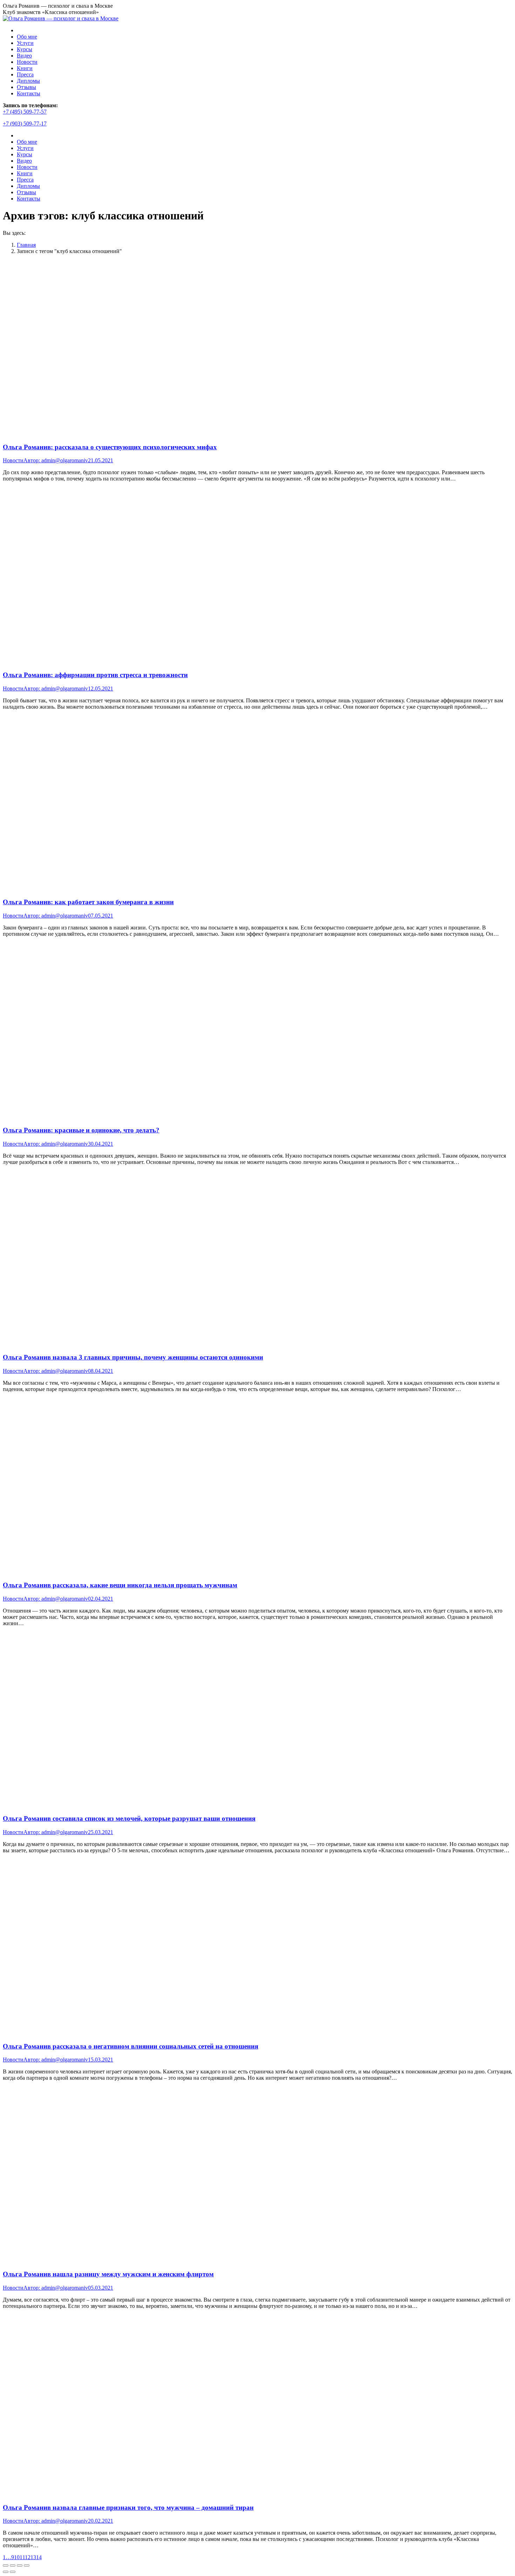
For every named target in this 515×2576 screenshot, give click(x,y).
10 (17, 2557)
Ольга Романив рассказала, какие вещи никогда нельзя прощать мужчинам (120, 1585)
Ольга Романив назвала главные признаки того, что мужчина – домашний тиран (128, 2507)
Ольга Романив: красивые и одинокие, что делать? (81, 1130)
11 (22, 2557)
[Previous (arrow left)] (6, 2572)
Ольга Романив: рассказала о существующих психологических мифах (110, 447)
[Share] (13, 2565)
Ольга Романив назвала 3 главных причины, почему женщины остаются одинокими (133, 1357)
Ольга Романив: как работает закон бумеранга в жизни (88, 902)
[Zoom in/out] (27, 2565)
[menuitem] (27, 37)
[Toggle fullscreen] (20, 2565)
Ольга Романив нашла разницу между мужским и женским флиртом (108, 2274)
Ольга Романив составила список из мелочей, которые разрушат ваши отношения (129, 1818)
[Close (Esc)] (6, 2565)
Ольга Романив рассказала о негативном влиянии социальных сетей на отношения (131, 2046)
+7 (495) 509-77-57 (25, 112)
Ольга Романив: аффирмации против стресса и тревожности (95, 675)
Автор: (56, 460)
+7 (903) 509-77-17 (25, 124)
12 (28, 2557)
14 (39, 2557)
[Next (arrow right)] (13, 2572)
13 (33, 2557)
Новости (13, 460)
